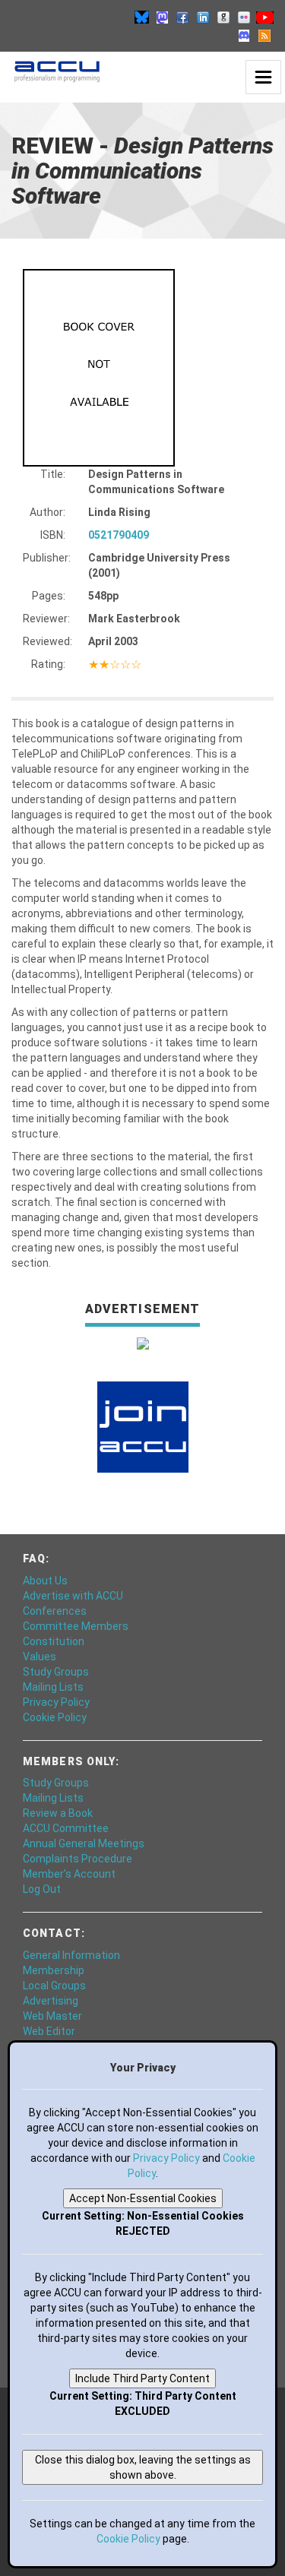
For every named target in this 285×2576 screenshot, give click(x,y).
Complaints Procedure (78, 1859)
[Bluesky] (141, 17)
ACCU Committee (66, 1828)
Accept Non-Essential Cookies (143, 2198)
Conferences (55, 1611)
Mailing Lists (53, 1687)
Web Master (52, 2016)
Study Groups (56, 1672)
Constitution (54, 1641)
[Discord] (244, 35)
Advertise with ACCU (73, 1596)
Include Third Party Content (142, 2378)
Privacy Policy (56, 1702)
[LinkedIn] (203, 17)
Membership (54, 1970)
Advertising (51, 2001)
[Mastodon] (162, 17)
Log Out (42, 1889)
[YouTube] (264, 17)
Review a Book (58, 1813)
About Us (45, 1581)
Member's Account (69, 1874)
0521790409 (119, 535)
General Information (71, 1955)
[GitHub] (223, 17)
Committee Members (76, 1626)
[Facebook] (182, 17)
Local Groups (54, 1986)
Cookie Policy (55, 1717)
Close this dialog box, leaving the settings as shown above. (143, 2467)
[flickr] (244, 17)
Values (40, 1657)
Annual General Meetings (84, 1843)
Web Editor (49, 2031)
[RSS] (264, 35)
